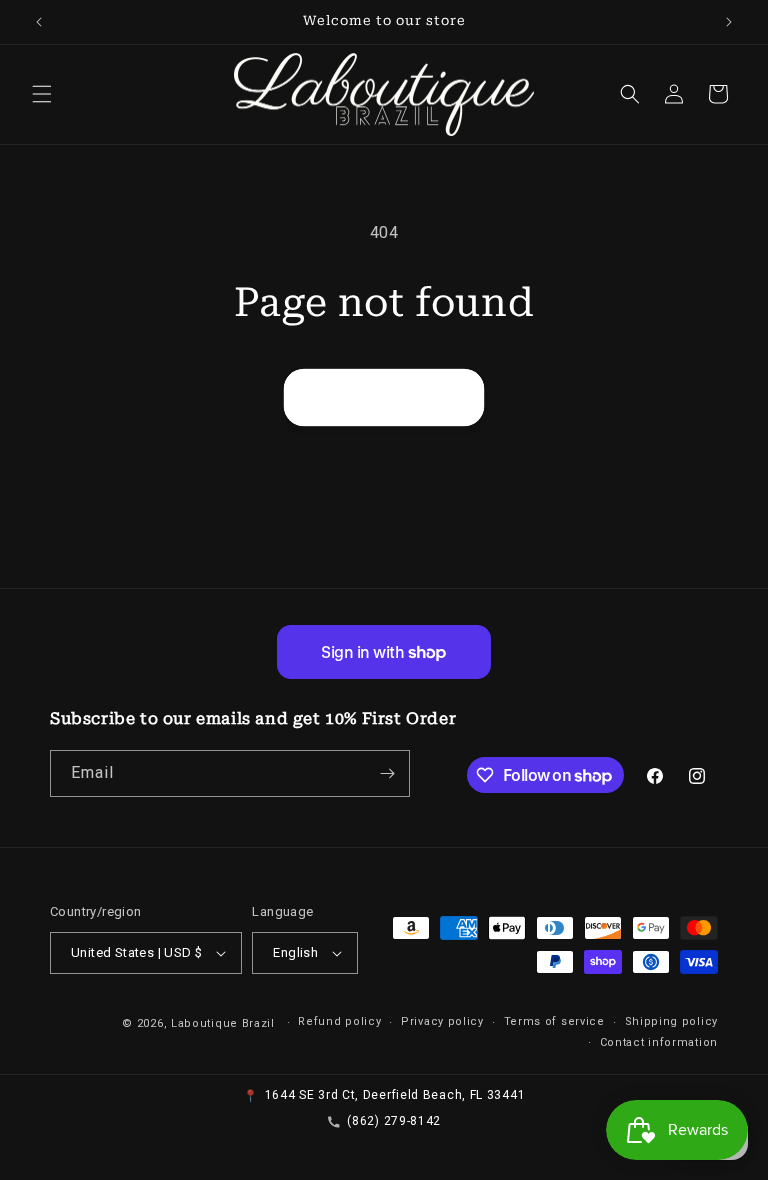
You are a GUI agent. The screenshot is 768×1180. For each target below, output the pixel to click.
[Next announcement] (729, 22)
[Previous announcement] (39, 22)
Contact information (659, 1042)
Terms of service (554, 1021)
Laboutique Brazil (223, 1023)
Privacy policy (442, 1021)
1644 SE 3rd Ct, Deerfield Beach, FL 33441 (395, 1095)
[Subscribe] (387, 773)
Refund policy (339, 1021)
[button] (42, 94)
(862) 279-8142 (394, 1121)
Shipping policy (672, 1021)
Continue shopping (384, 398)
